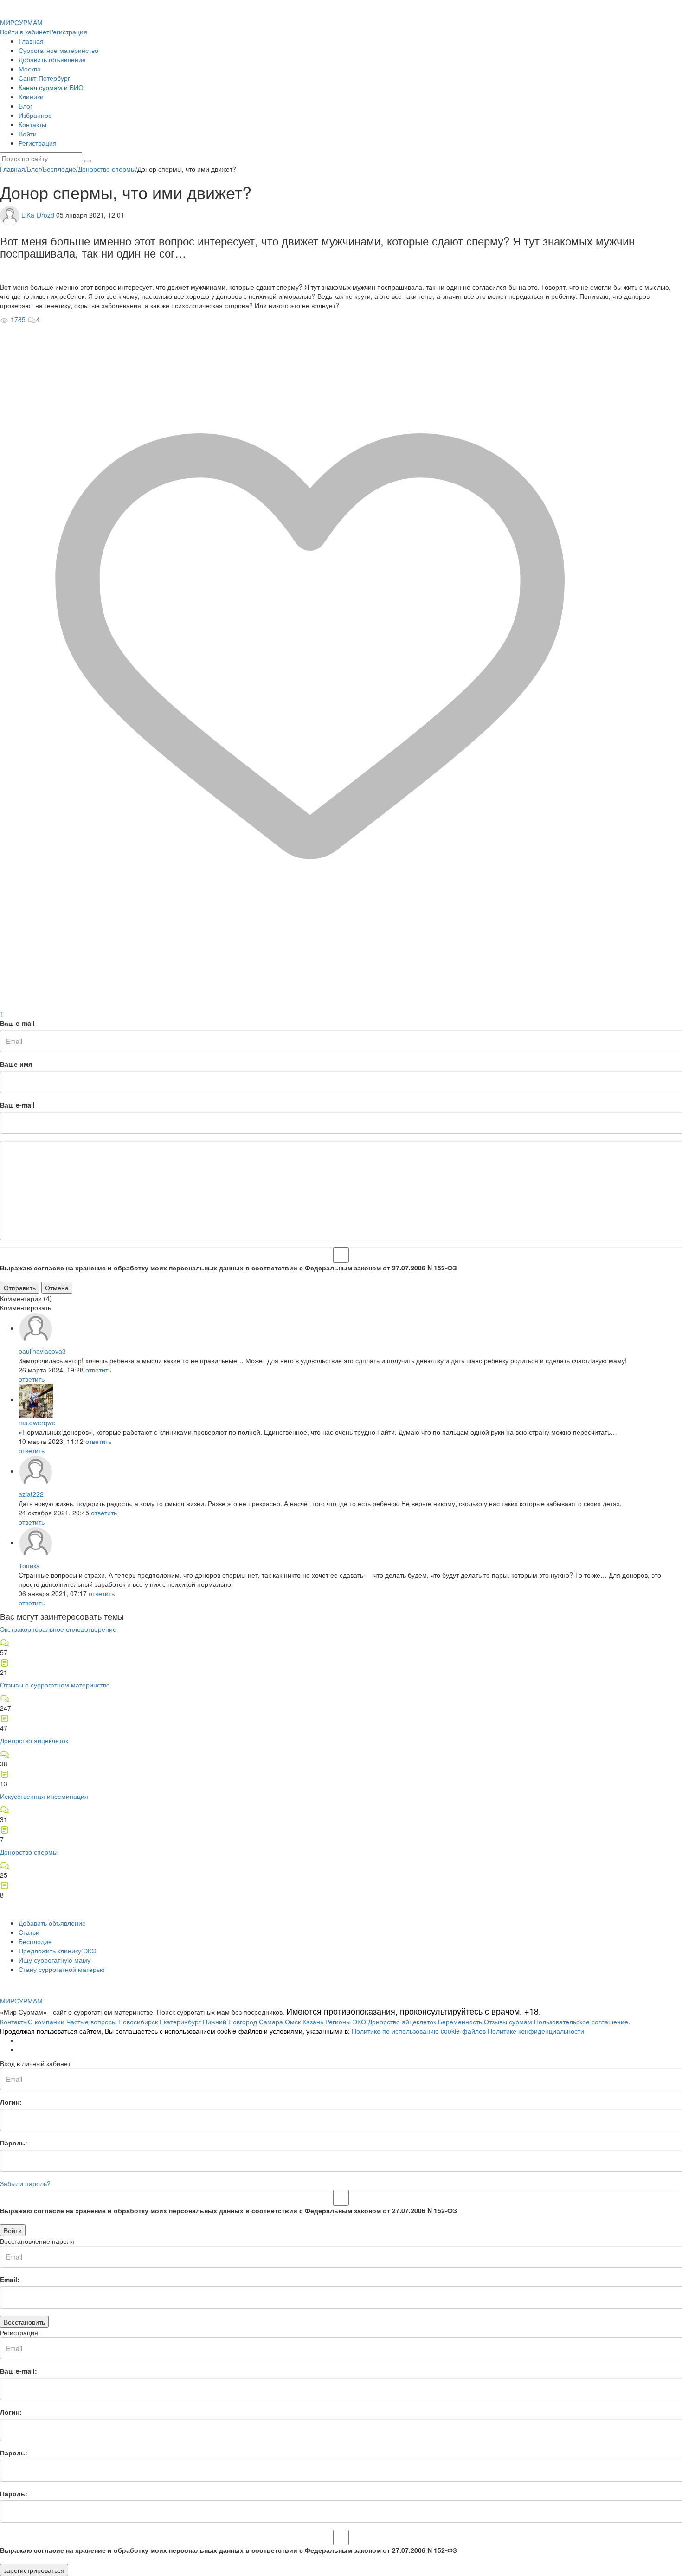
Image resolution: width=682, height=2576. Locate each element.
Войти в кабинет (25, 32)
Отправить (20, 1288)
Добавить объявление (52, 59)
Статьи (29, 1932)
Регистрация (68, 32)
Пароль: (14, 2143)
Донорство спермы (29, 1852)
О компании (46, 2022)
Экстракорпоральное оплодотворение (58, 1629)
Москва (30, 69)
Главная (31, 41)
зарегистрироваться (34, 2570)
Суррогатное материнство (58, 50)
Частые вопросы (91, 2022)
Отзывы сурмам (508, 2022)
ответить (98, 1370)
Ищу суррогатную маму (55, 1960)
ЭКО (359, 2022)
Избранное (35, 115)
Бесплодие (35, 1941)
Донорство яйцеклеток (34, 1740)
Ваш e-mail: (19, 2371)
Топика (29, 1565)
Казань (313, 2022)
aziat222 (31, 1494)
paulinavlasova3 (42, 1351)
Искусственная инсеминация (44, 1796)
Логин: (11, 2102)
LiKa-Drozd (38, 214)
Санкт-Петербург (44, 78)
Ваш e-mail (17, 1023)
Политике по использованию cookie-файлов (419, 2031)
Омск (293, 2022)
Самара (271, 2022)
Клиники (31, 97)
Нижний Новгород (230, 2022)
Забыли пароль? (25, 2183)
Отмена (57, 1288)
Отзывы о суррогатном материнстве (55, 1685)
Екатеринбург (180, 2022)
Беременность (460, 2022)
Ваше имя (16, 1064)
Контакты (32, 124)
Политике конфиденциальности (536, 2031)
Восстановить (24, 2322)
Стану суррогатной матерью (62, 1969)
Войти (28, 134)
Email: (10, 2280)
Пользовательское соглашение (581, 2022)
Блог (26, 106)
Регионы (338, 2022)
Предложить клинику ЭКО (58, 1951)
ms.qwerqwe (37, 1423)
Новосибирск (138, 2022)
